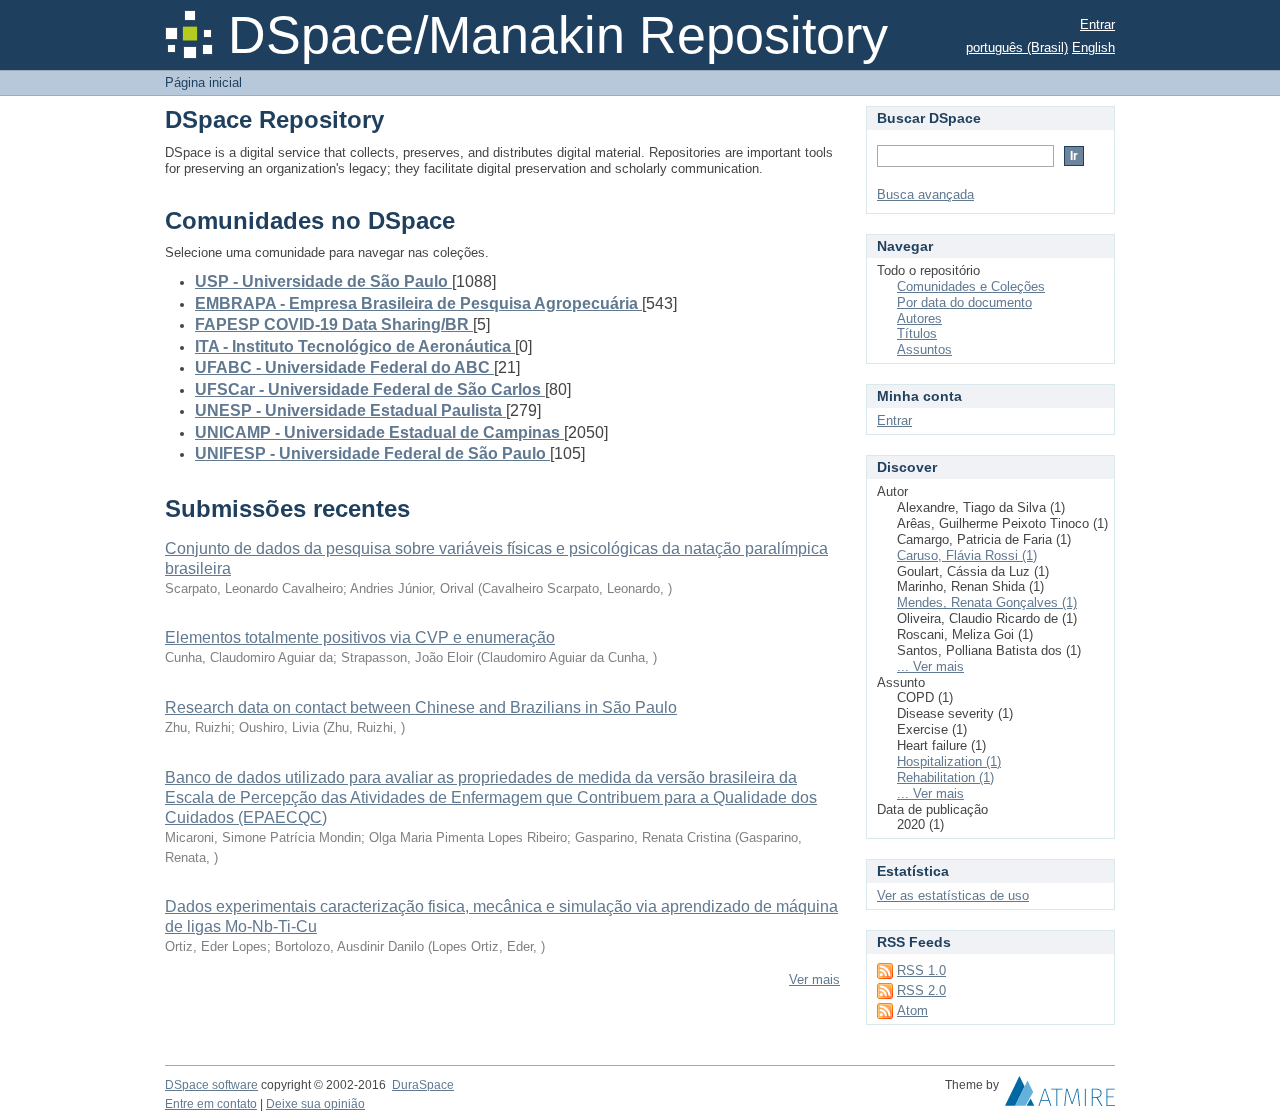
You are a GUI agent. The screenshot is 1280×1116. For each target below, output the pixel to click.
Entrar (1097, 24)
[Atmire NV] (1060, 1096)
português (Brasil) (1017, 47)
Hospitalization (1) (949, 761)
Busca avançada (925, 194)
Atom (912, 1010)
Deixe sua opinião (315, 1104)
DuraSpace (423, 1085)
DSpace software (211, 1085)
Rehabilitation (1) (945, 777)
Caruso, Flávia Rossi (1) (967, 555)
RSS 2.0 (921, 990)
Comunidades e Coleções (971, 286)
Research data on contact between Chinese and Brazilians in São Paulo (421, 707)
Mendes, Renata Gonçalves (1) (987, 602)
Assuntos (924, 349)
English (1093, 47)
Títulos (917, 333)
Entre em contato (211, 1104)
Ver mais (814, 979)
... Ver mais (930, 666)
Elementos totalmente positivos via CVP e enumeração (360, 637)
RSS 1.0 (921, 970)
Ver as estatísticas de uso (953, 895)
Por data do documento (964, 302)
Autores (919, 318)
